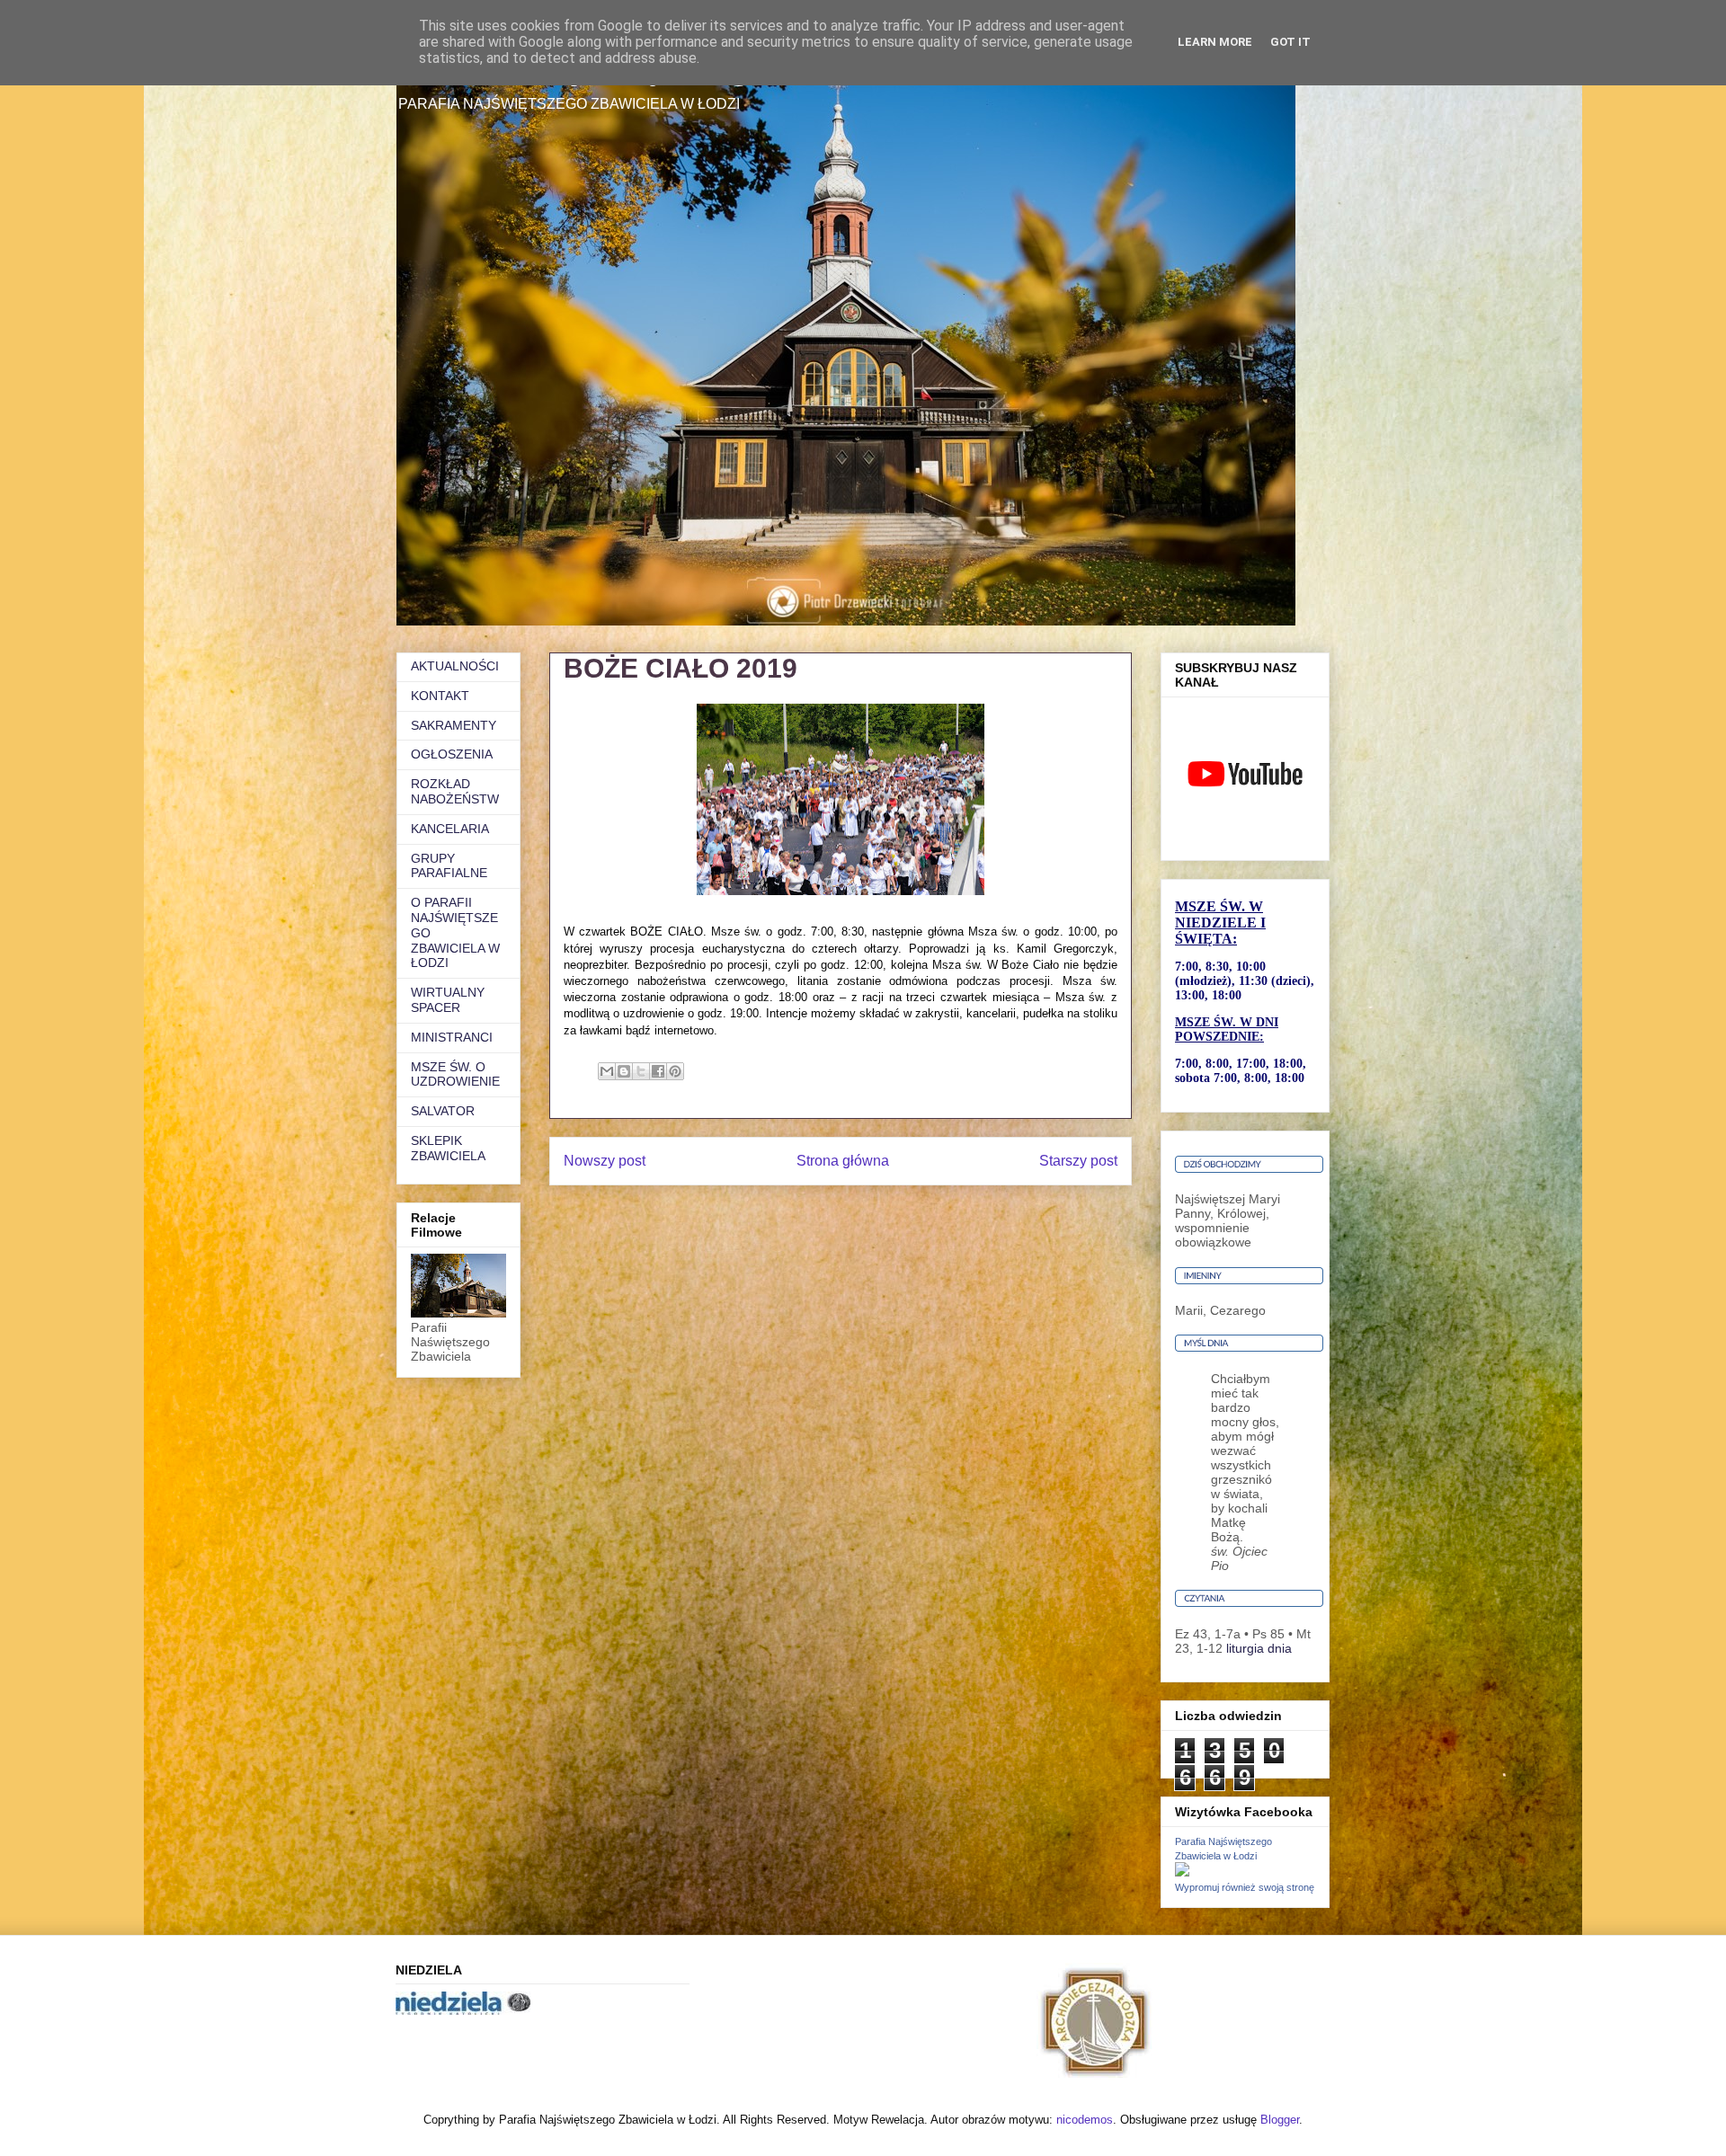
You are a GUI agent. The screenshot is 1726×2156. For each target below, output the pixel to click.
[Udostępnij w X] (641, 1071)
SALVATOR (443, 1111)
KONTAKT (440, 696)
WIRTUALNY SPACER (448, 1000)
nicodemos (1085, 2120)
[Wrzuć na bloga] (624, 1071)
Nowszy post (605, 1161)
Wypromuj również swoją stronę (1245, 1887)
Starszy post (1078, 1161)
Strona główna (843, 1161)
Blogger (1280, 2120)
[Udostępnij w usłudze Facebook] (658, 1071)
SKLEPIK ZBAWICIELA (448, 1148)
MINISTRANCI (452, 1037)
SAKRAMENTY (454, 725)
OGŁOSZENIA (452, 754)
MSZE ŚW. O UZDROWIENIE (455, 1074)
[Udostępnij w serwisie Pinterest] (675, 1071)
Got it (1290, 42)
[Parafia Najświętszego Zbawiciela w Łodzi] (1182, 1872)
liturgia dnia (1259, 1648)
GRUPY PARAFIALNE (449, 866)
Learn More (1215, 42)
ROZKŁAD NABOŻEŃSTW (455, 791)
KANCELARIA (450, 829)
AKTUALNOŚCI (455, 666)
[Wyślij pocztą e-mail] (607, 1071)
